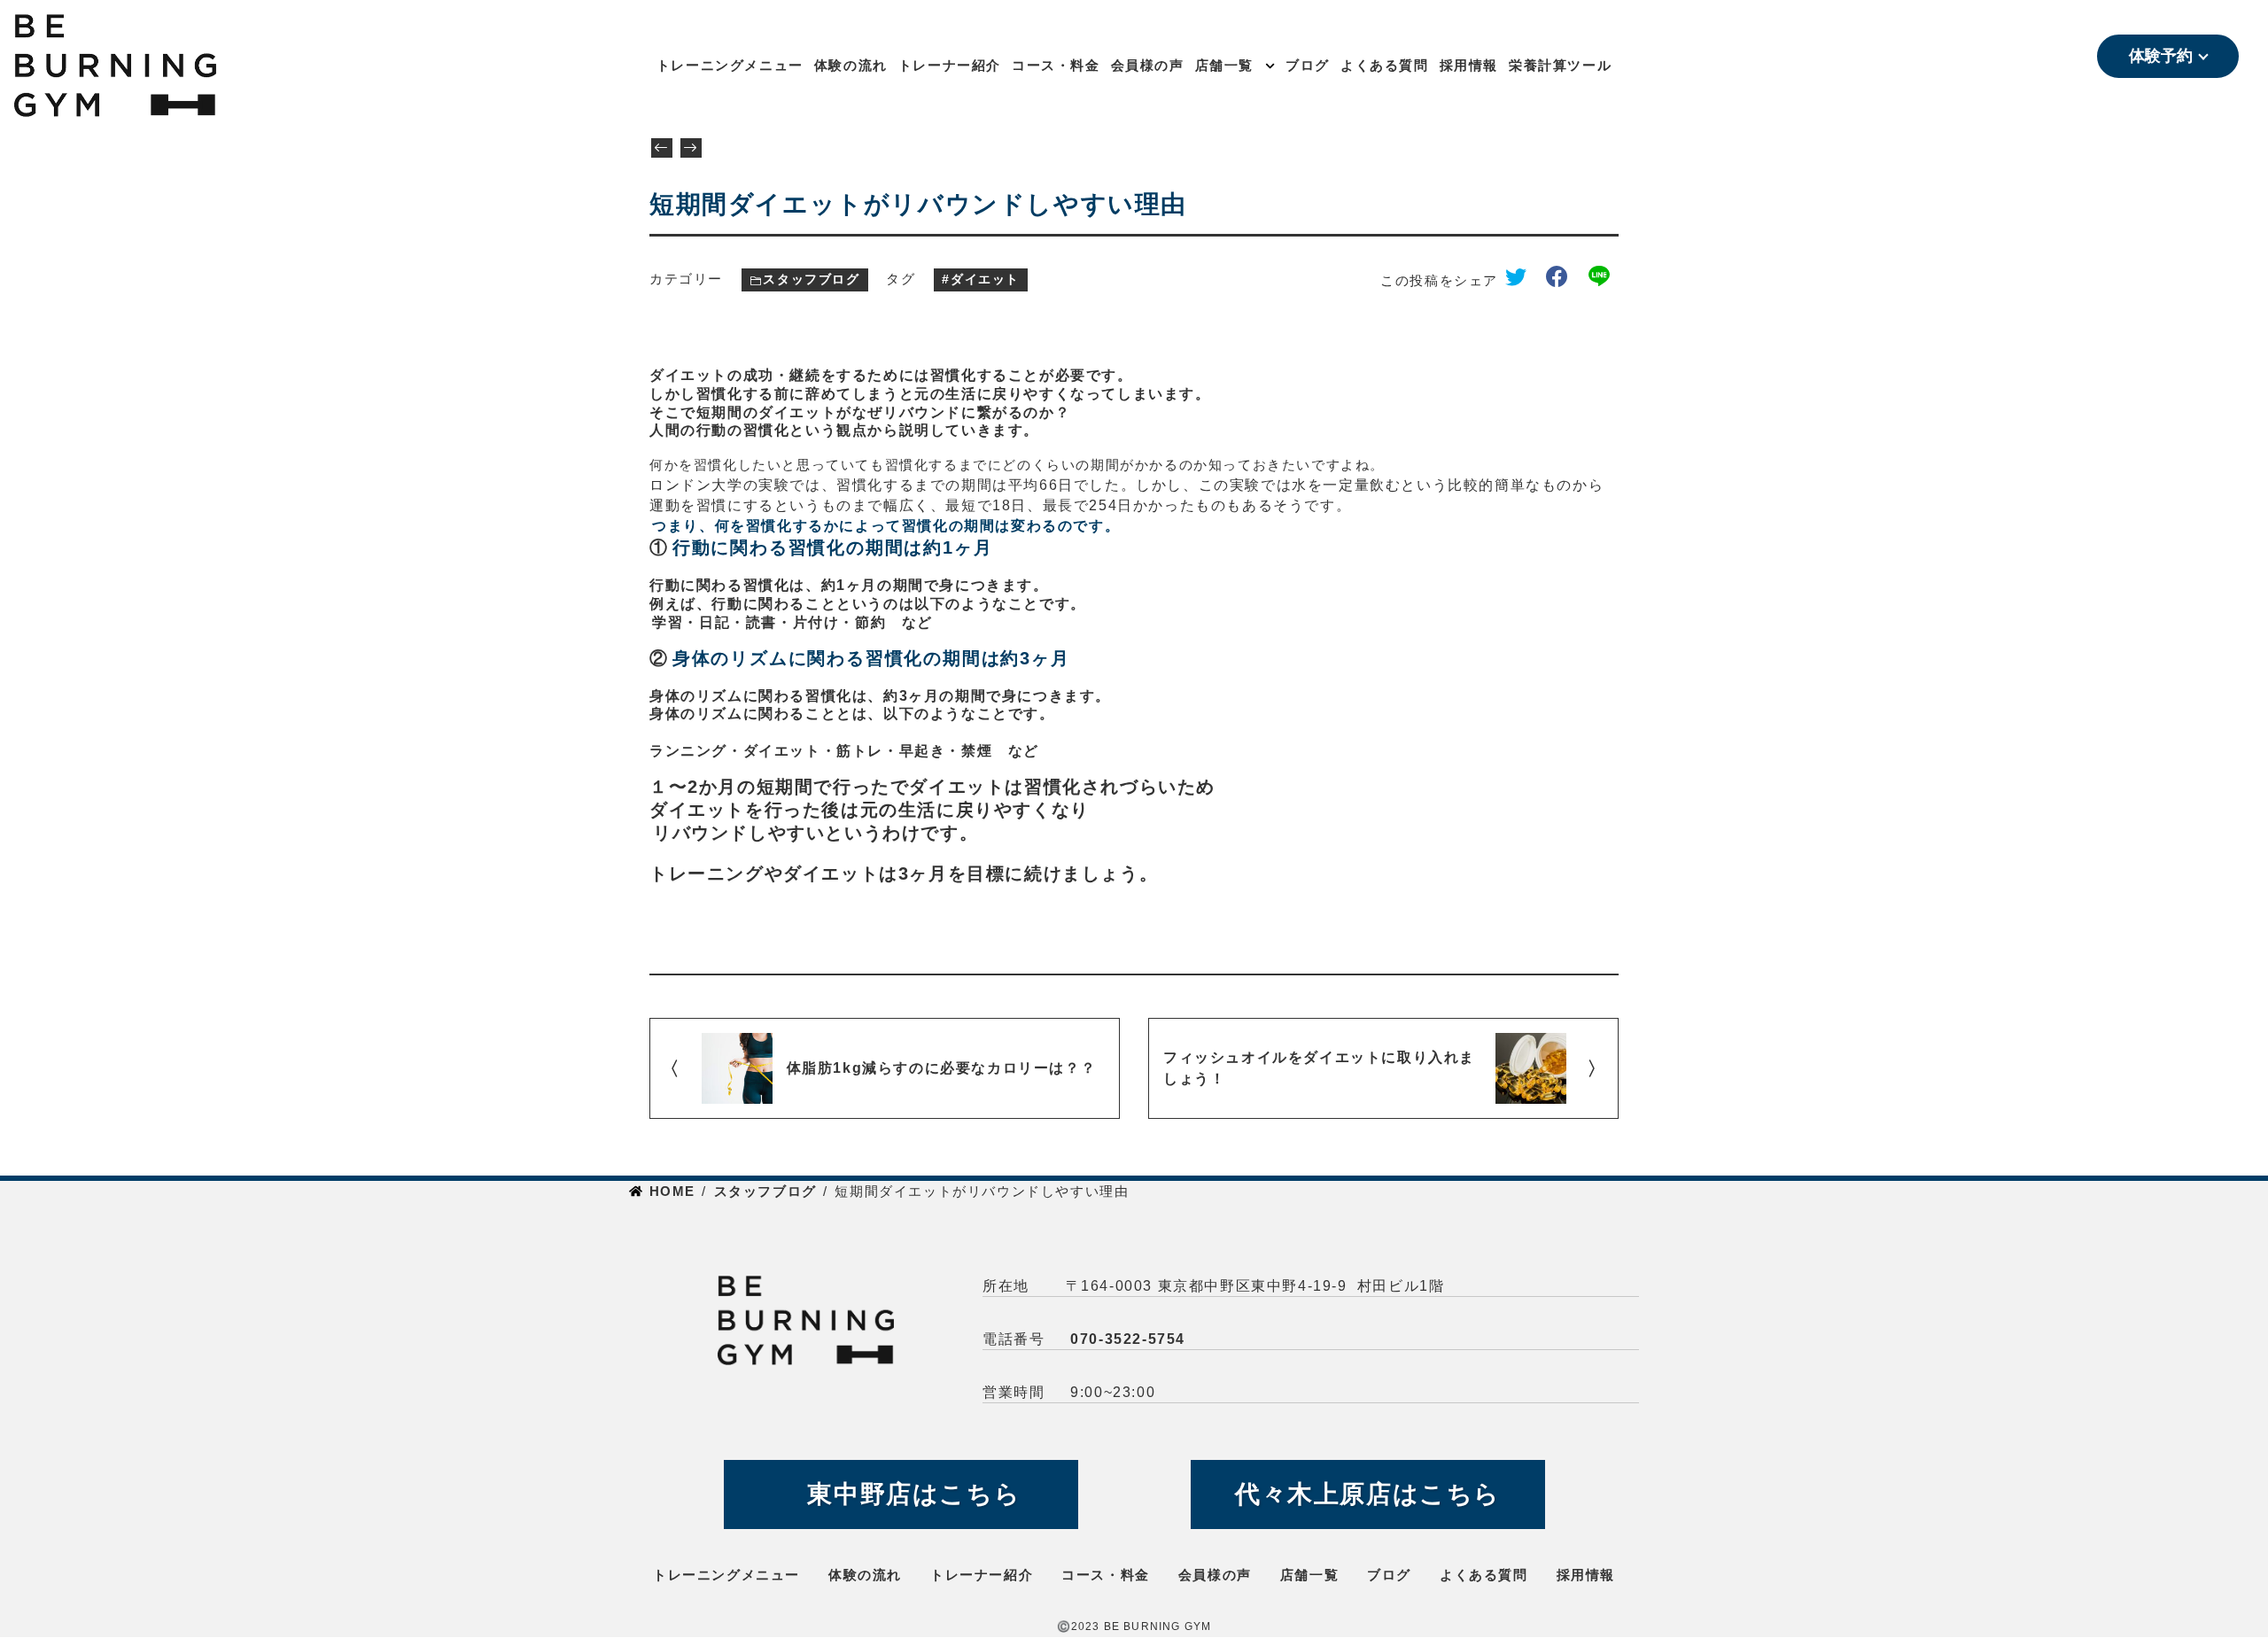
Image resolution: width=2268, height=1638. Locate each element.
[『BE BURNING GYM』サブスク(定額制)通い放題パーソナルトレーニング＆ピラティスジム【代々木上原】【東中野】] (182, 66)
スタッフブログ (811, 279)
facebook (1564, 280)
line (1604, 280)
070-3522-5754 (1128, 1339)
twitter (1522, 280)
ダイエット (985, 279)
